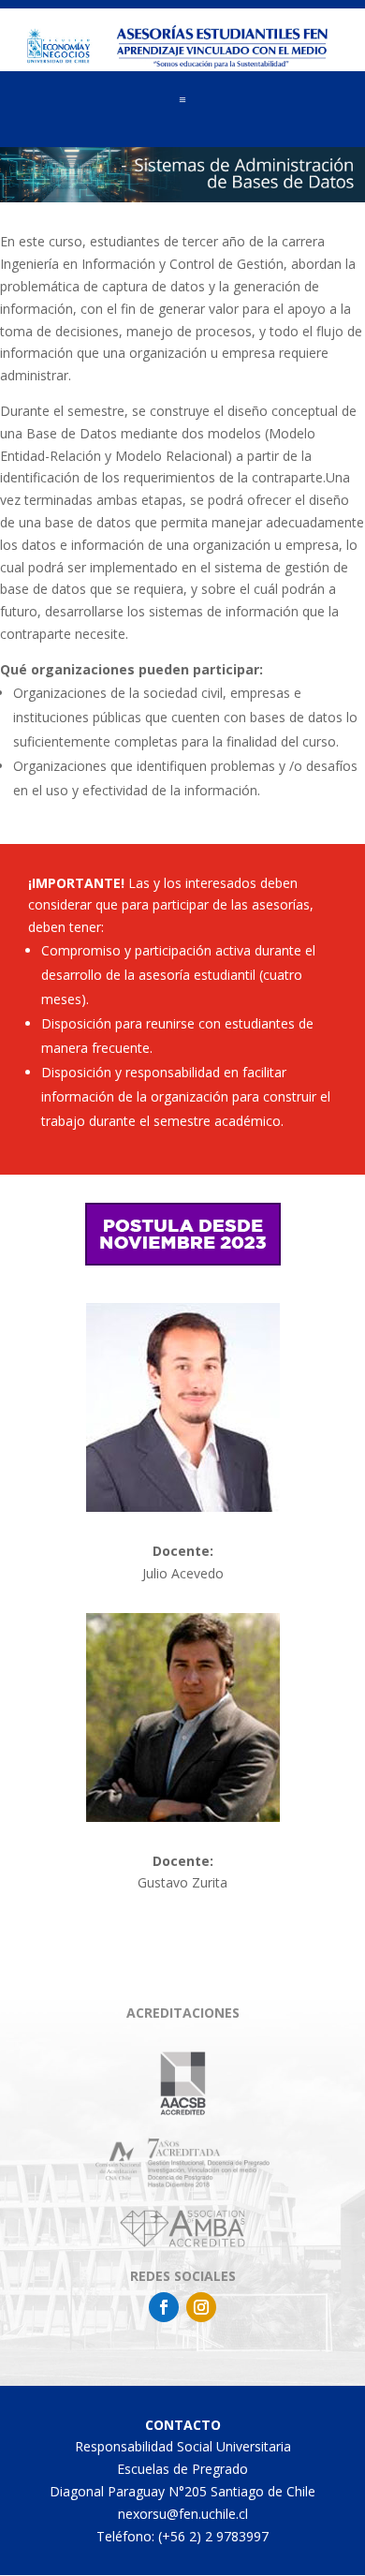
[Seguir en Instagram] (201, 2307)
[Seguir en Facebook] (164, 2307)
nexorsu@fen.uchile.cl (183, 2514)
